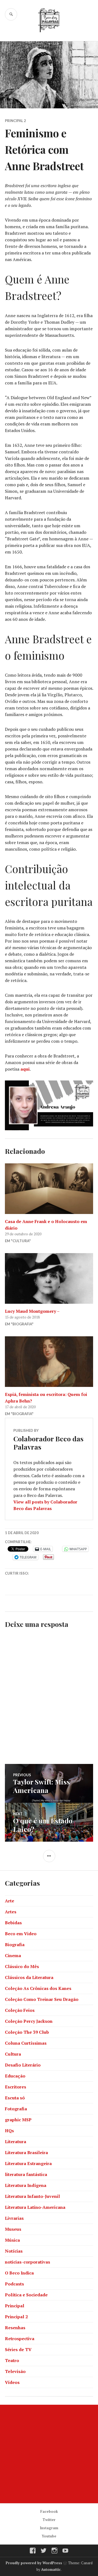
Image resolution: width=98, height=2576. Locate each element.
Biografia (15, 1945)
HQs (9, 2131)
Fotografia (16, 2109)
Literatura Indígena (26, 2185)
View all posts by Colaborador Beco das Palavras (45, 1505)
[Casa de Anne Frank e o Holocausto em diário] (49, 1189)
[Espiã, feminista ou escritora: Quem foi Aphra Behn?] (49, 1362)
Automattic (51, 2569)
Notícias (14, 2251)
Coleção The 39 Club (27, 2032)
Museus (13, 2229)
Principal (15, 2306)
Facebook (49, 2511)
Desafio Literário (23, 2065)
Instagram (49, 2528)
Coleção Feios (20, 2010)
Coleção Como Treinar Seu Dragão (42, 1999)
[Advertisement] (49, 2454)
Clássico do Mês (22, 1966)
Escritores (16, 2087)
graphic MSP (18, 2120)
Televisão (15, 2371)
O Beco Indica (19, 2273)
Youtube (49, 2536)
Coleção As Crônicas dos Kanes (38, 1988)
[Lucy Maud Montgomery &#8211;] (49, 1278)
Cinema (13, 1955)
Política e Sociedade (26, 2295)
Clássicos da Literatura (29, 1977)
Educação (15, 2076)
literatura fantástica (26, 2174)
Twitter (49, 2520)
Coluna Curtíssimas (26, 2043)
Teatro (12, 2360)
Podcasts (14, 2284)
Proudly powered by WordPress (34, 2563)
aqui (25, 1069)
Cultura (13, 2054)
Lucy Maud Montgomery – (32, 1311)
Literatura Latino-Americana (35, 2207)
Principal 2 (16, 121)
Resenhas (15, 2328)
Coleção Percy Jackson (29, 2021)
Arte (10, 1901)
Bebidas (13, 1923)
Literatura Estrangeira (28, 2163)
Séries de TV (18, 2349)
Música (12, 2240)
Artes (11, 1912)
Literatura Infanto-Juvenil (32, 2196)
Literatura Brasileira (26, 2152)
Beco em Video (21, 1934)
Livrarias (14, 2218)
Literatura (16, 2142)
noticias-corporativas (27, 2262)
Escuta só (15, 2098)
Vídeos (12, 2382)
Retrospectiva (20, 2339)
